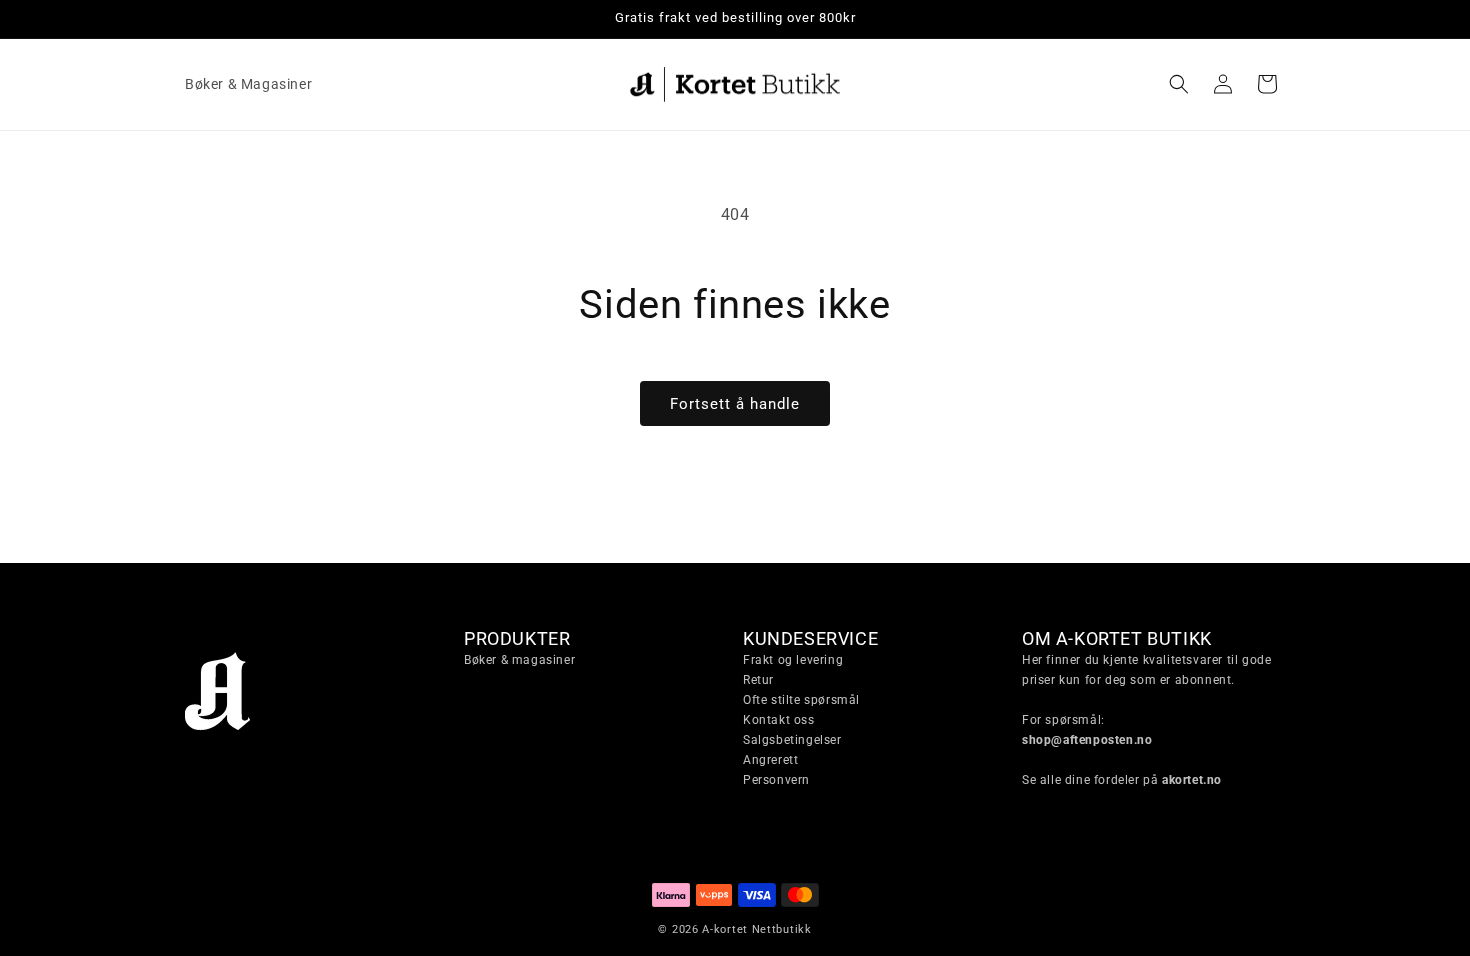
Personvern (776, 780)
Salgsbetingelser (792, 740)
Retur (758, 680)
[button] (1179, 84)
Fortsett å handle (735, 404)
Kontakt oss (779, 720)
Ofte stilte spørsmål (801, 700)
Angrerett (770, 760)
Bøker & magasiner (519, 660)
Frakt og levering (793, 660)
